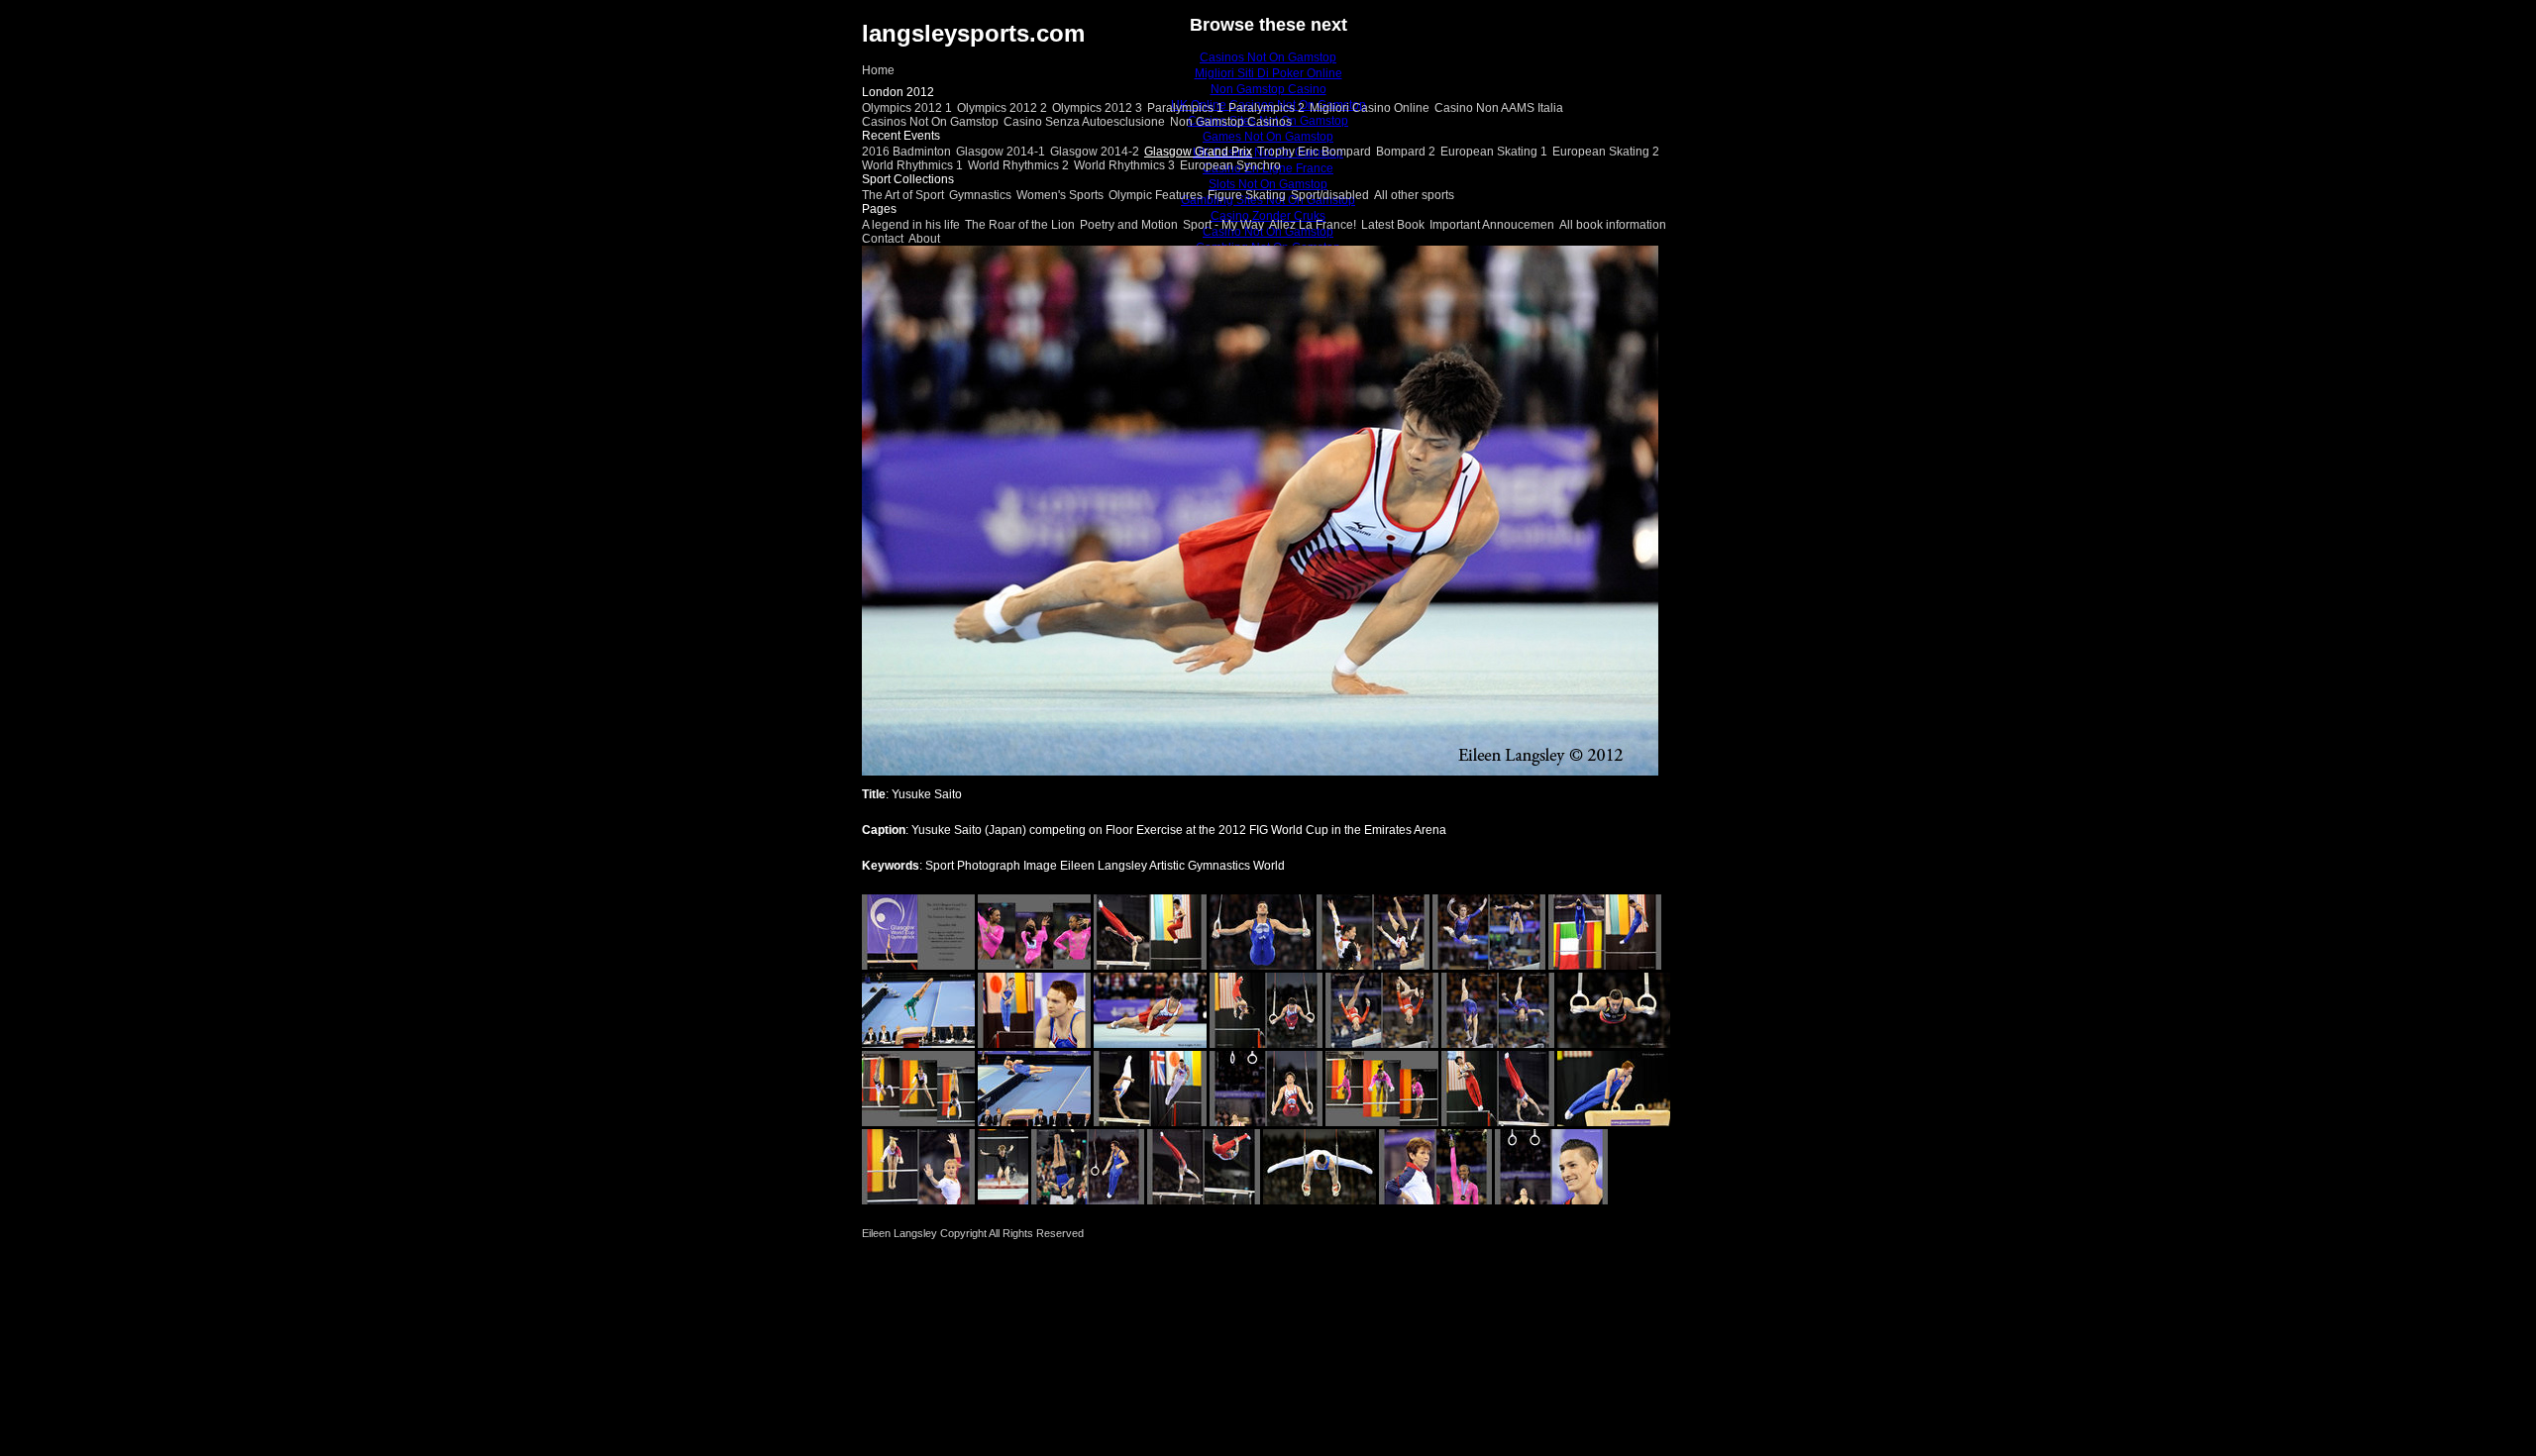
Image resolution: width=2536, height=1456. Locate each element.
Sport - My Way (1223, 225)
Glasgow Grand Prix (1198, 152)
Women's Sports (1060, 195)
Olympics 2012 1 (907, 108)
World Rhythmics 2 (1018, 165)
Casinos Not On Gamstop (930, 122)
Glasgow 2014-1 (1001, 152)
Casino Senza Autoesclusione (1084, 122)
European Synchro (1230, 165)
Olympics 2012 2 (1002, 108)
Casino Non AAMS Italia (1499, 108)
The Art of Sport (903, 195)
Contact (883, 239)
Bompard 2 (1406, 152)
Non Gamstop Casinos (1231, 122)
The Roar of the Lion (1020, 225)
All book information (1613, 225)
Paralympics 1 (1185, 108)
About (924, 239)
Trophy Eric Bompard (1314, 152)
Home (878, 70)
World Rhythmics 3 (1124, 165)
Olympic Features (1156, 195)
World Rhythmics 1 (912, 165)
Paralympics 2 (1267, 108)
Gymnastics (980, 195)
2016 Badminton (906, 152)
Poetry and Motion (1129, 225)
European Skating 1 (1494, 152)
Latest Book (1393, 225)
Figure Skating (1247, 195)
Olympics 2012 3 (1097, 108)
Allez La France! (1313, 225)
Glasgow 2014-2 (1095, 152)
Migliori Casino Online (1370, 108)
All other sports (1414, 195)
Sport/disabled (1330, 195)
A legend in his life (911, 225)
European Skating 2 (1606, 152)
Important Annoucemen (1492, 225)
